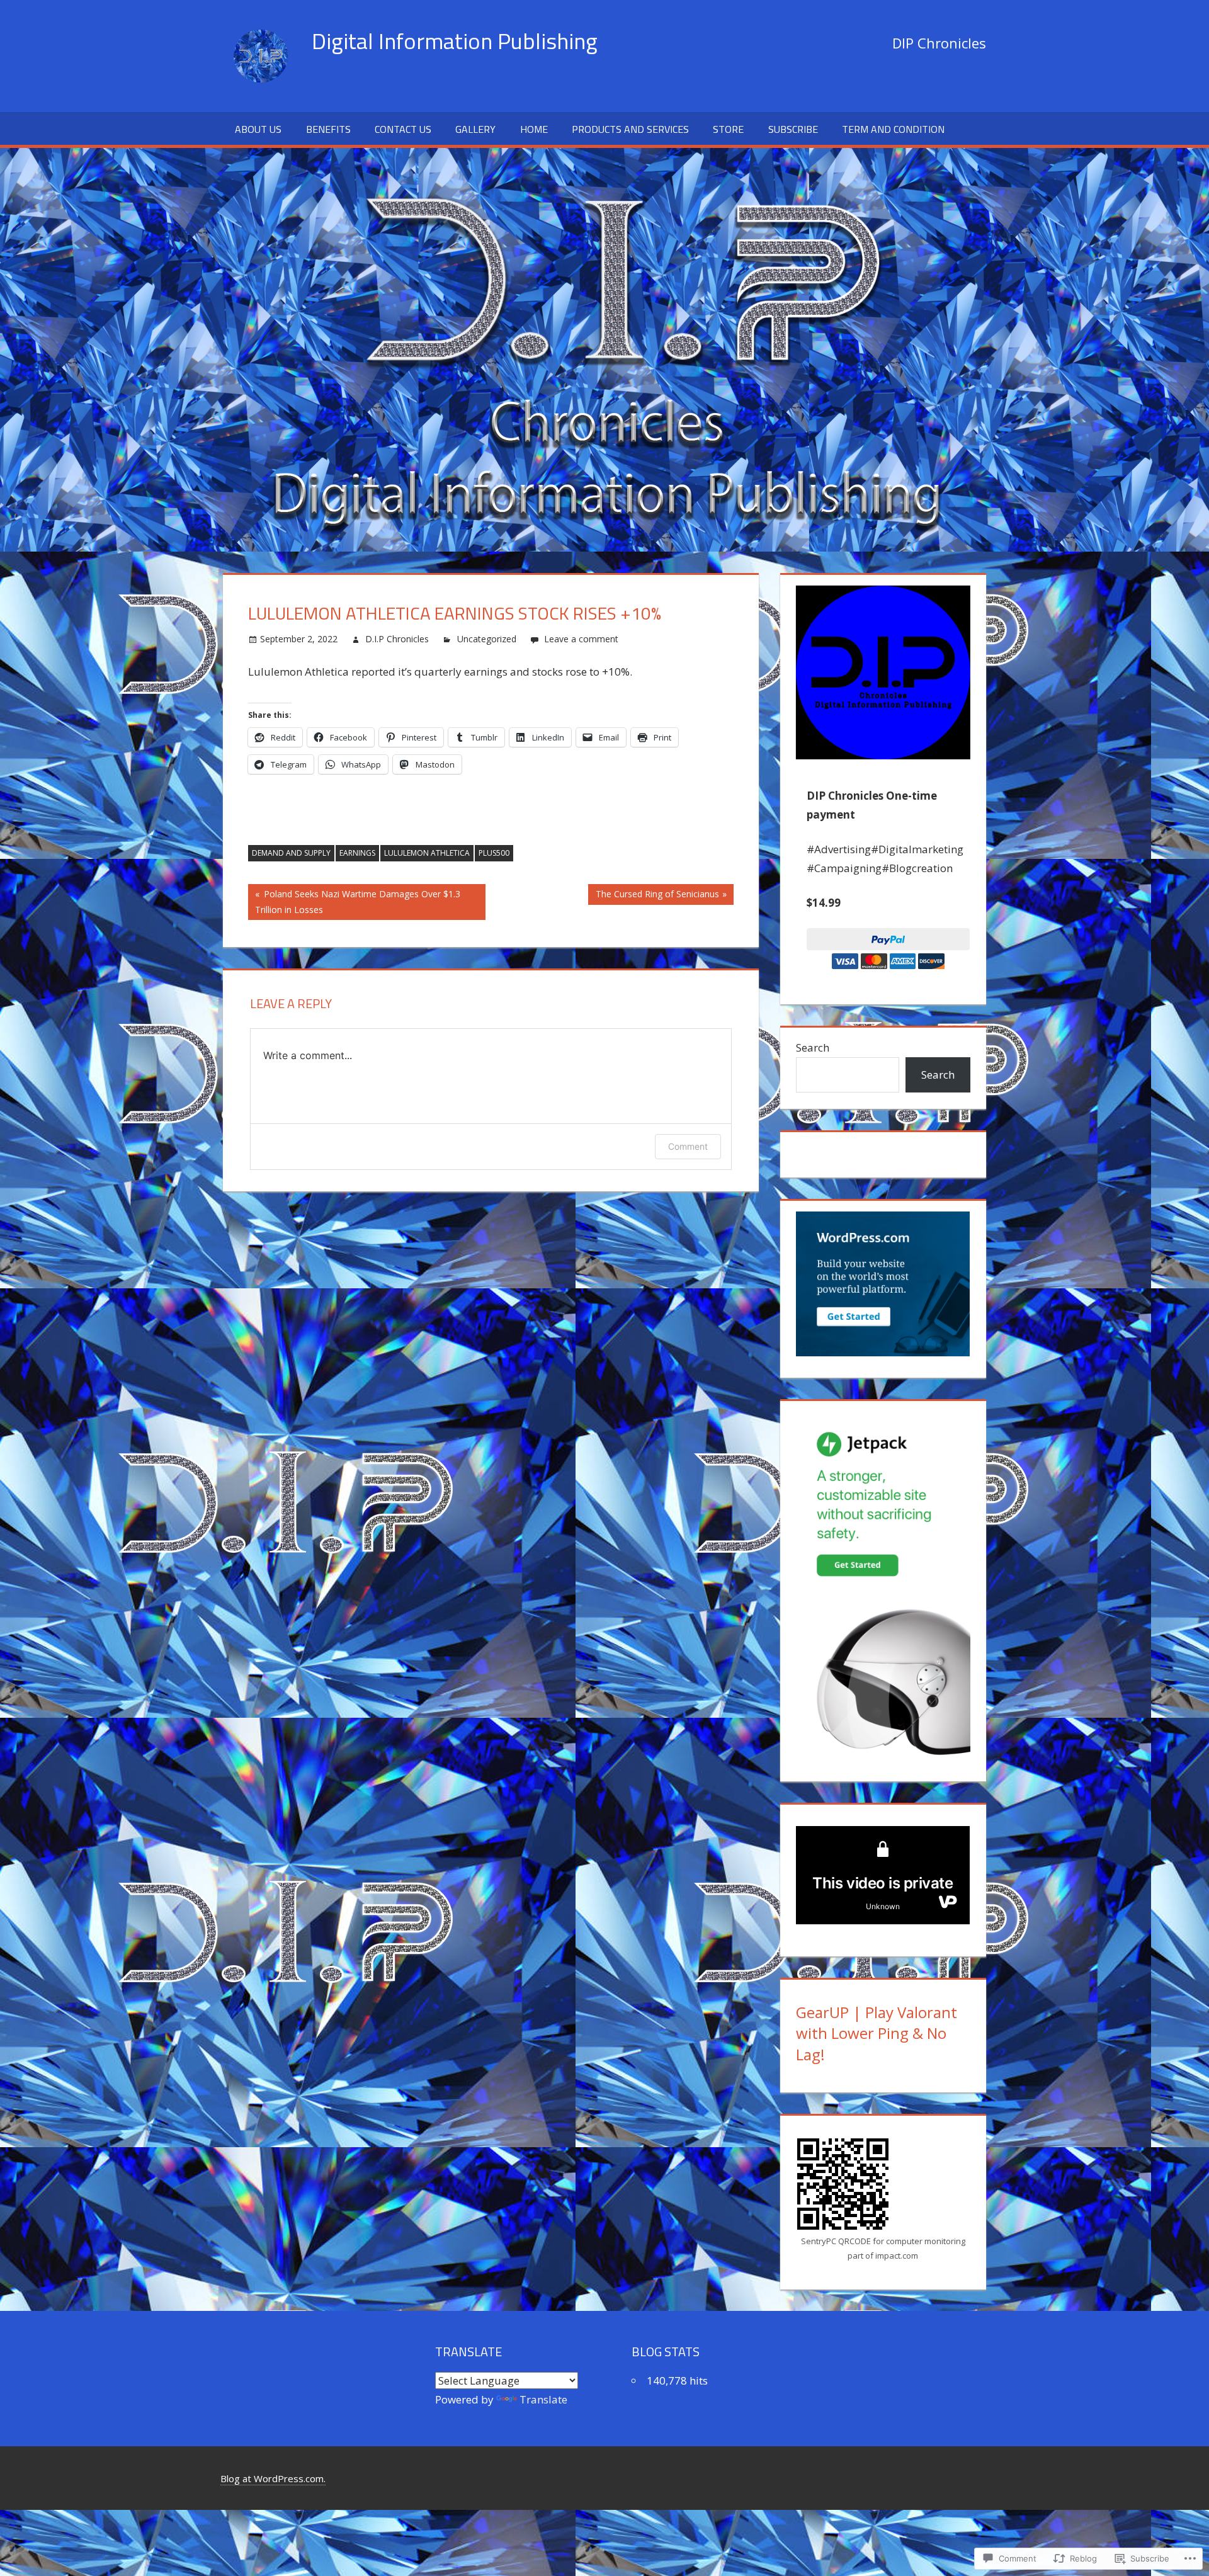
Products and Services (630, 129)
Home (534, 129)
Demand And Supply (291, 853)
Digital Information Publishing (455, 41)
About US (258, 129)
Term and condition (893, 129)
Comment (688, 1146)
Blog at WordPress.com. (273, 2478)
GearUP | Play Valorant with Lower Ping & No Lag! (877, 2033)
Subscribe (793, 129)
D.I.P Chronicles (397, 639)
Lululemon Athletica (427, 853)
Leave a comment (581, 639)
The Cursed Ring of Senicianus (653, 896)
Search (813, 1047)
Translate (543, 2399)
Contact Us (403, 129)
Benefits (328, 129)
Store (728, 129)
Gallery (475, 129)
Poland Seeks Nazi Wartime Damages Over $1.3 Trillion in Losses (354, 901)
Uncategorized (487, 639)
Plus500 (494, 853)
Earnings (357, 853)
